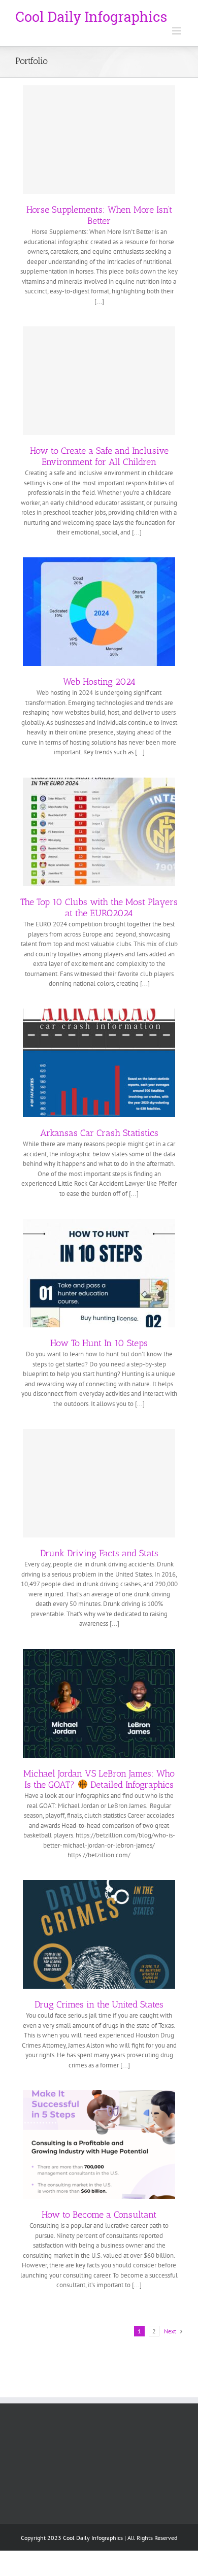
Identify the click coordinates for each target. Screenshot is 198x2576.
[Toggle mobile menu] (177, 31)
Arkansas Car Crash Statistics (99, 1133)
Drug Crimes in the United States (99, 2004)
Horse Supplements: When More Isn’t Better (99, 215)
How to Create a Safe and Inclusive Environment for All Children (99, 456)
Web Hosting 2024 (99, 682)
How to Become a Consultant (99, 2215)
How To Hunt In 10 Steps (99, 1343)
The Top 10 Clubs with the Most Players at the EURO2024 (99, 908)
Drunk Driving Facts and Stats (99, 1553)
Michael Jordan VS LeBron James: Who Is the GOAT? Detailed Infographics (99, 1779)
